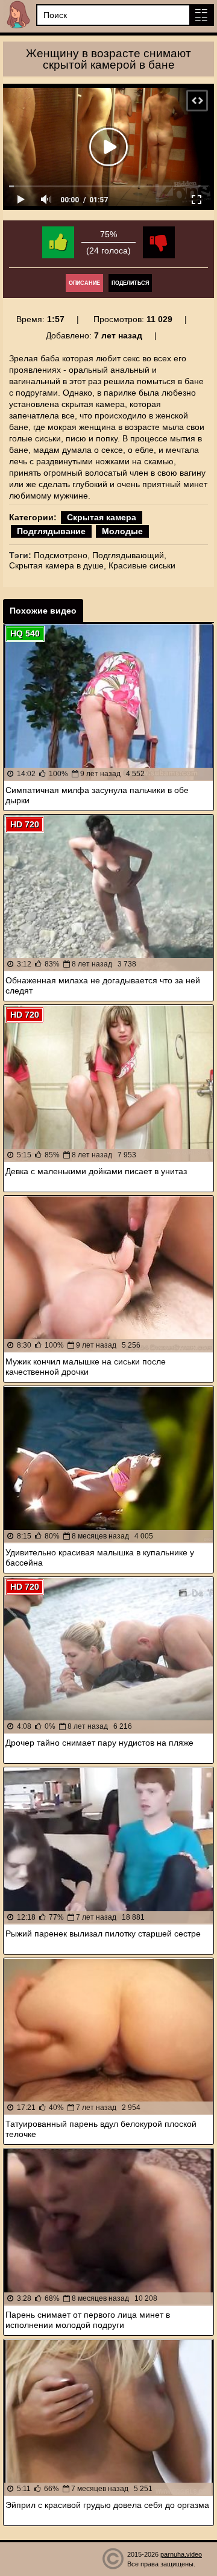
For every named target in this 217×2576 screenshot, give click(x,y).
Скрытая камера (102, 517)
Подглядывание (51, 531)
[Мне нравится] (58, 242)
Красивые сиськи (142, 565)
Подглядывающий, (129, 555)
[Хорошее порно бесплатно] (18, 15)
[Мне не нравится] (159, 242)
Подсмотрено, (62, 555)
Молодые (122, 531)
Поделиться (130, 283)
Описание (84, 283)
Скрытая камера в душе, (58, 565)
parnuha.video (181, 2554)
